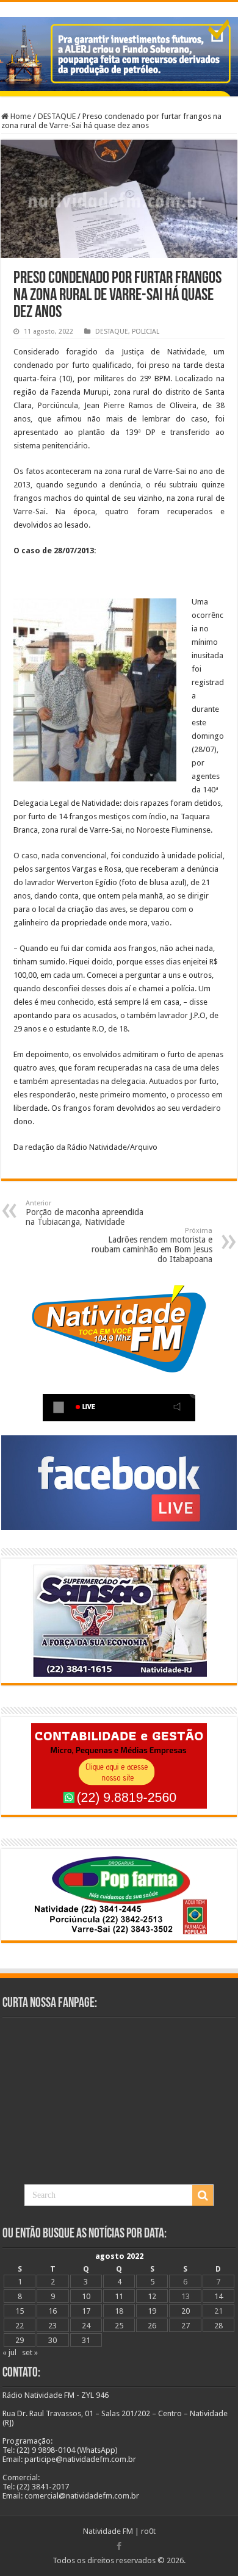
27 (186, 2326)
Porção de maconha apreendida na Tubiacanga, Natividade (85, 1213)
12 (152, 2296)
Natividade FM (108, 2531)
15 (20, 2311)
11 (119, 2296)
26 (152, 2326)
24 (86, 2326)
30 (52, 2340)
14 (218, 2296)
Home (20, 116)
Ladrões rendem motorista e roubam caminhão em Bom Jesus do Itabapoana (152, 1245)
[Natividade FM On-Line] (119, 3)
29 (20, 2340)
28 (218, 2326)
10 (86, 2296)
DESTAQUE (57, 116)
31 (86, 2340)
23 (52, 2326)
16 (52, 2311)
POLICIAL (146, 332)
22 (20, 2326)
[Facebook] (119, 2546)
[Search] (203, 2195)
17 (86, 2311)
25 (119, 2326)
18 (119, 2311)
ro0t (148, 2531)
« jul (9, 2352)
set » (30, 2352)
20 (186, 2311)
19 (152, 2311)
